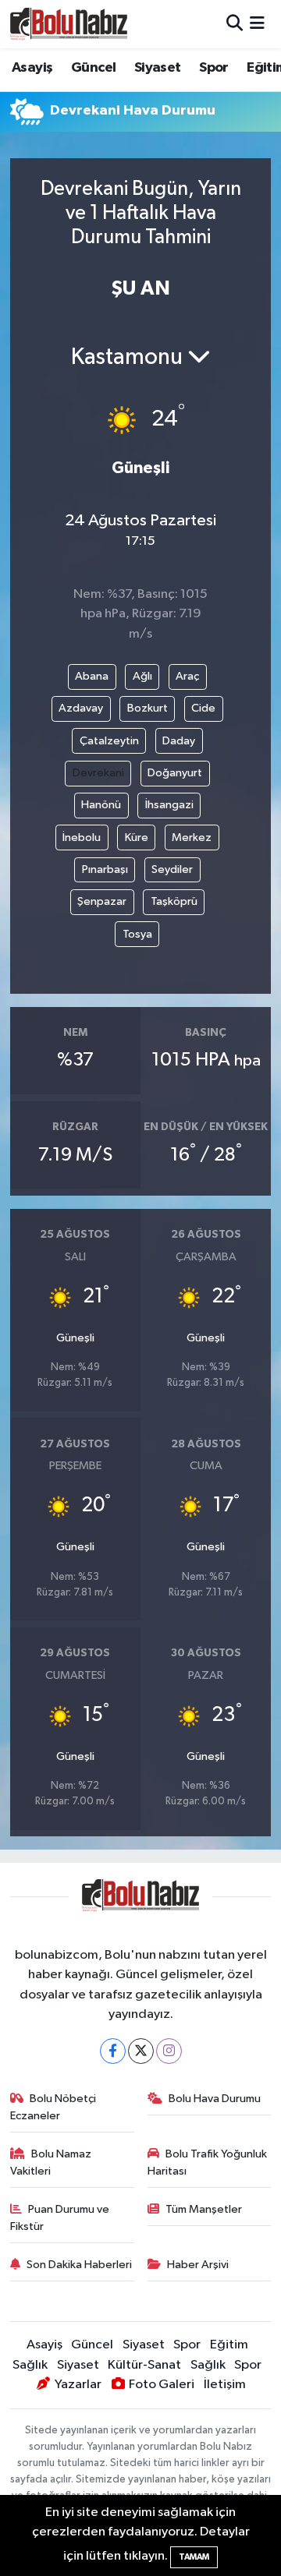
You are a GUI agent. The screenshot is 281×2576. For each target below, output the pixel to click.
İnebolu (82, 837)
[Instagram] (169, 2051)
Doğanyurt (175, 773)
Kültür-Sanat (144, 2365)
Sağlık (30, 2365)
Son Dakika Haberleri (79, 2265)
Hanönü (101, 805)
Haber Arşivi (198, 2265)
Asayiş (32, 68)
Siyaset (158, 68)
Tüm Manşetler (204, 2209)
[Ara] (235, 24)
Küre (137, 837)
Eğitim (229, 2345)
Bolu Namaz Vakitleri (51, 2163)
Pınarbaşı (105, 869)
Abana (92, 676)
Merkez (192, 837)
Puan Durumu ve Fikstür (60, 2218)
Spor (214, 68)
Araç (187, 676)
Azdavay (81, 708)
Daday (179, 741)
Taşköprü (174, 901)
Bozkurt (148, 708)
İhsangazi (169, 805)
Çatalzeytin (109, 741)
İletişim (225, 2385)
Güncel (93, 68)
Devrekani (98, 773)
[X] (141, 2051)
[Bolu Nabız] (69, 24)
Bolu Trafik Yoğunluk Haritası (208, 2163)
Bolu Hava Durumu (215, 2099)
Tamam (194, 2557)
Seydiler (172, 869)
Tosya (137, 934)
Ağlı (142, 676)
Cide (203, 708)
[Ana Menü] (257, 24)
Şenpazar (102, 901)
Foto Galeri (162, 2385)
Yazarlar (78, 2385)
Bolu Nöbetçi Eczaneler (53, 2107)
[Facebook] (113, 2051)
